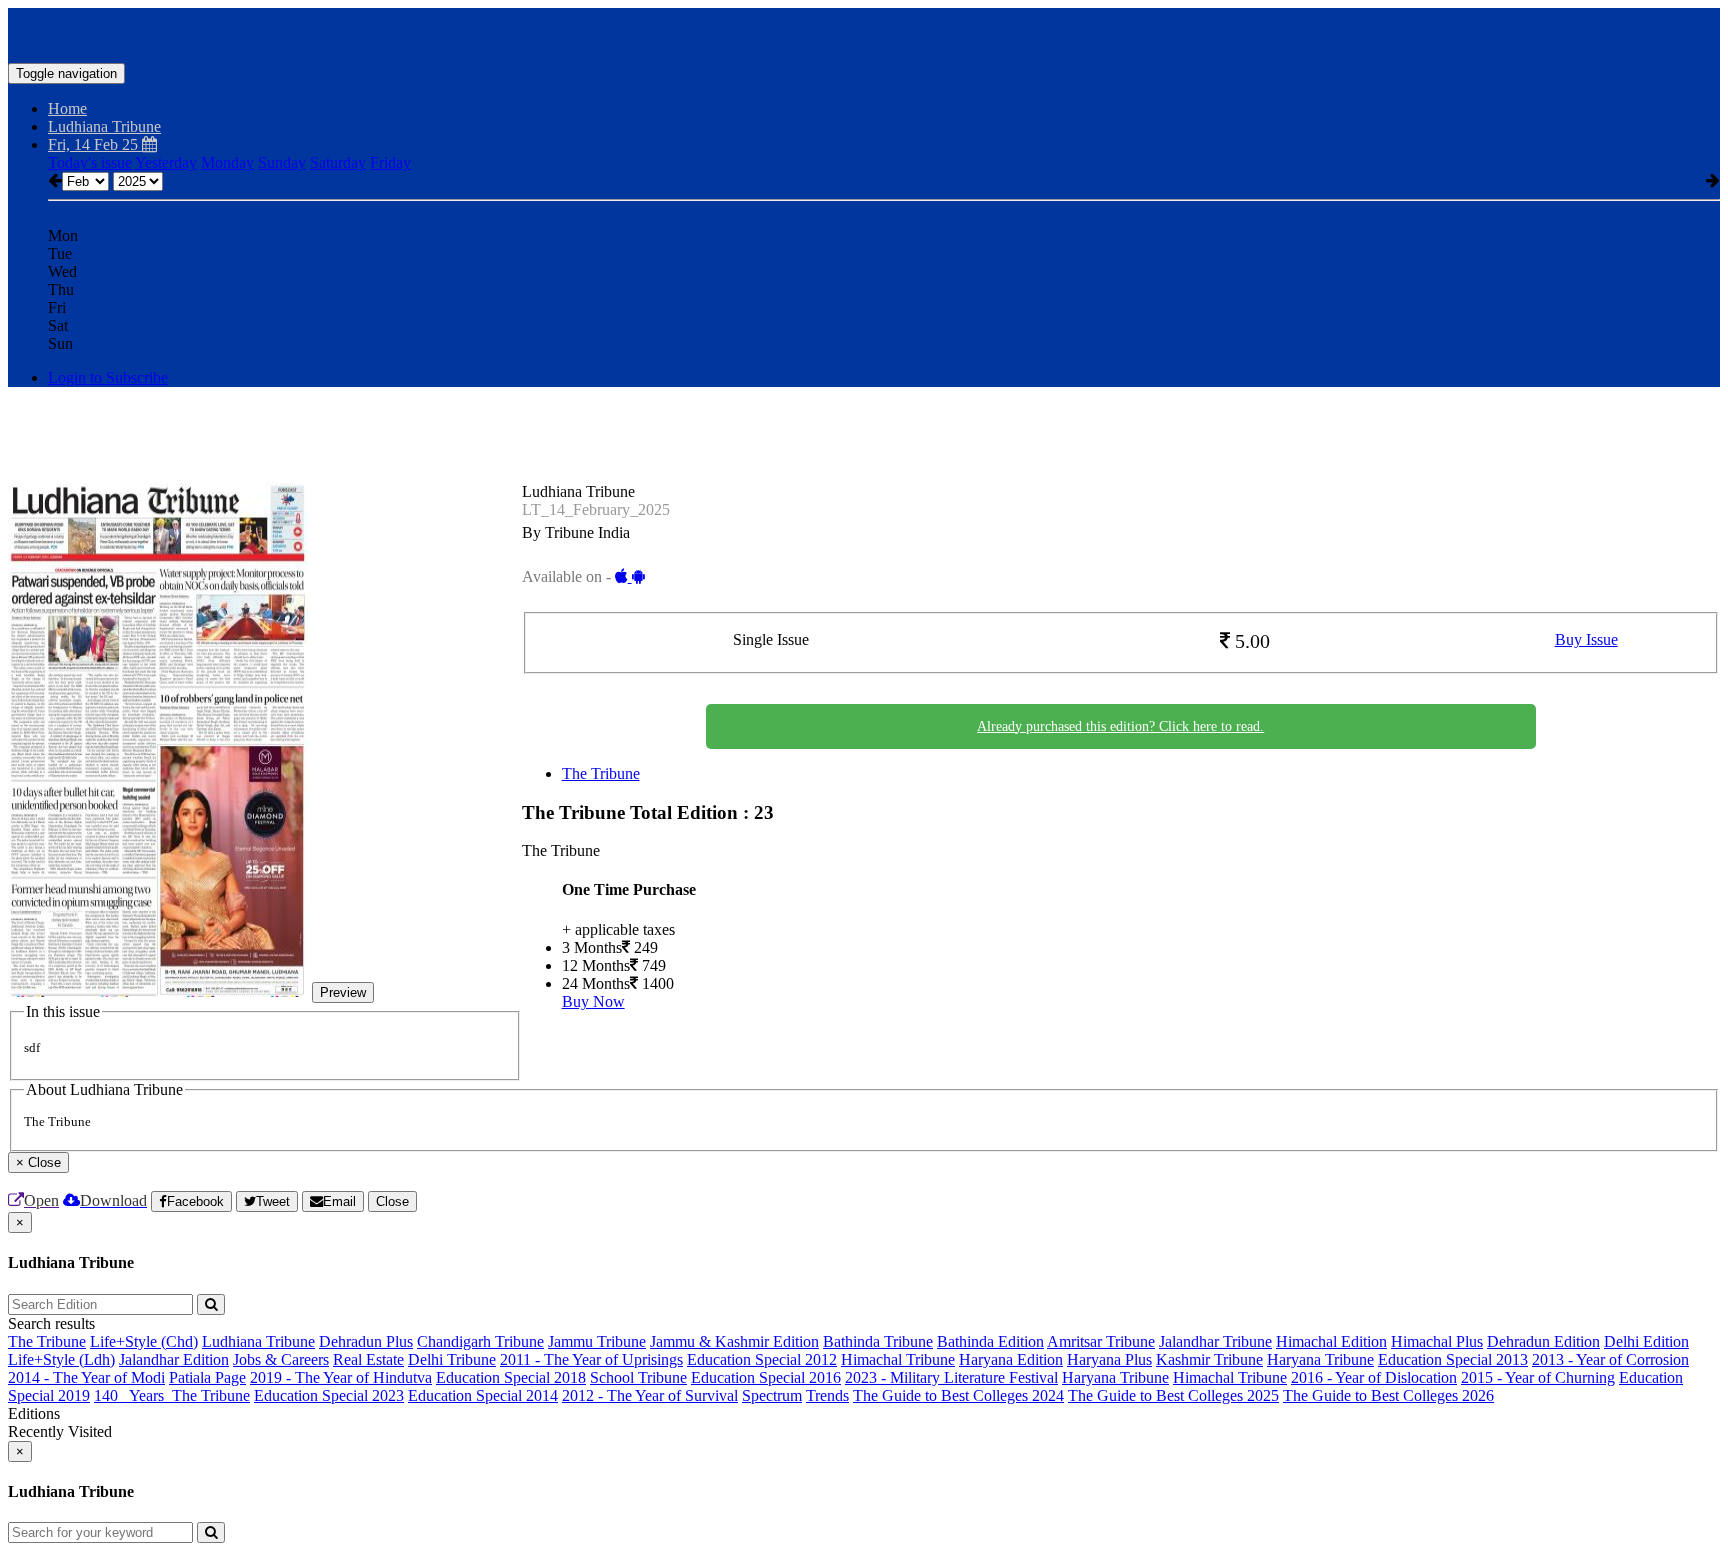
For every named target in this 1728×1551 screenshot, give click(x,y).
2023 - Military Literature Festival (951, 1377)
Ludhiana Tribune (258, 1341)
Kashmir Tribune (1209, 1359)
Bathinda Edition (990, 1341)
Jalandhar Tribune (1215, 1341)
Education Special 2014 (483, 1395)
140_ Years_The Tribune (172, 1395)
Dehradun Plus (366, 1341)
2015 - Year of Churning (1538, 1377)
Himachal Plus (1437, 1341)
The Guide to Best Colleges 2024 (958, 1395)
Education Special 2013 (1453, 1359)
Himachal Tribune (898, 1359)
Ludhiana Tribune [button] (104, 126)
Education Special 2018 (511, 1377)
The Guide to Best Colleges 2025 (1173, 1395)
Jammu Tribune (597, 1341)
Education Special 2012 (762, 1359)
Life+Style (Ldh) (61, 1359)
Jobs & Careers (281, 1359)
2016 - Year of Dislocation (1374, 1377)
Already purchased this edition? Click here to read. (1120, 726)
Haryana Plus (1109, 1359)
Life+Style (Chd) (144, 1341)
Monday (227, 162)
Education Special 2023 (329, 1395)
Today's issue (90, 162)
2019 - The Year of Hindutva (341, 1377)
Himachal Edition (1331, 1341)
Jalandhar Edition (174, 1359)
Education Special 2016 (766, 1377)
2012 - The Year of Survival (650, 1395)
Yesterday (166, 162)
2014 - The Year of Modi (86, 1377)
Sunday (282, 162)
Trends (827, 1395)
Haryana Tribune (1320, 1359)
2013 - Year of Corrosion (1610, 1359)
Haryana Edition (1011, 1359)
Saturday (338, 162)
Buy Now (593, 1001)
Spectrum (772, 1395)
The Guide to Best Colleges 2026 (1388, 1395)
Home (67, 108)
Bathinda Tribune (878, 1341)
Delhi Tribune (452, 1359)
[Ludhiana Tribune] (864, 33)
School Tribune (638, 1377)
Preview (343, 992)
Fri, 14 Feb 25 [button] (95, 144)
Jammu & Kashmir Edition (734, 1341)
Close (392, 1201)
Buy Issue (1586, 639)
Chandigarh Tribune (480, 1341)
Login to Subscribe (108, 377)
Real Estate (368, 1359)
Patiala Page (207, 1377)
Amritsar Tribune (1101, 1341)
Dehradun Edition (1543, 1341)
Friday (390, 162)
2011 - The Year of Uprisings (591, 1359)
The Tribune (601, 773)
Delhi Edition (1646, 1341)
